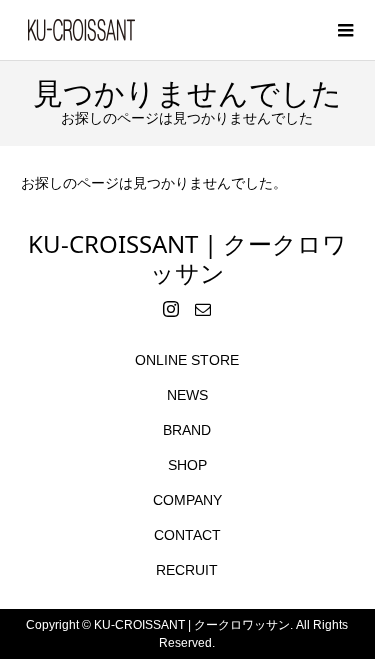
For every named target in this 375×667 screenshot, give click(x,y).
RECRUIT (187, 570)
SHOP (187, 465)
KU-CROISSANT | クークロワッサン (187, 258)
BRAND (187, 430)
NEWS (187, 395)
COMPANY (187, 500)
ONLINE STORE (187, 360)
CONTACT (187, 535)
